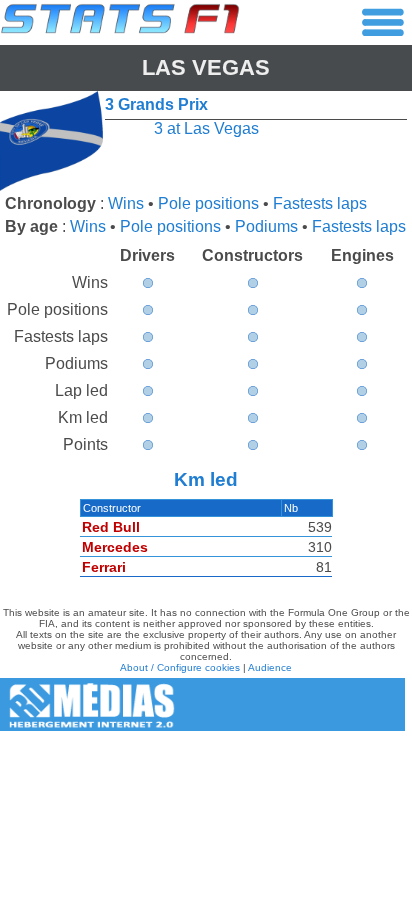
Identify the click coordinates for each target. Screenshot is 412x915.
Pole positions (208, 203)
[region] (206, 543)
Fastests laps (320, 203)
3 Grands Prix (156, 104)
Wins (126, 203)
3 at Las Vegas (206, 128)
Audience (270, 667)
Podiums (266, 226)
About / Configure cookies (180, 667)
